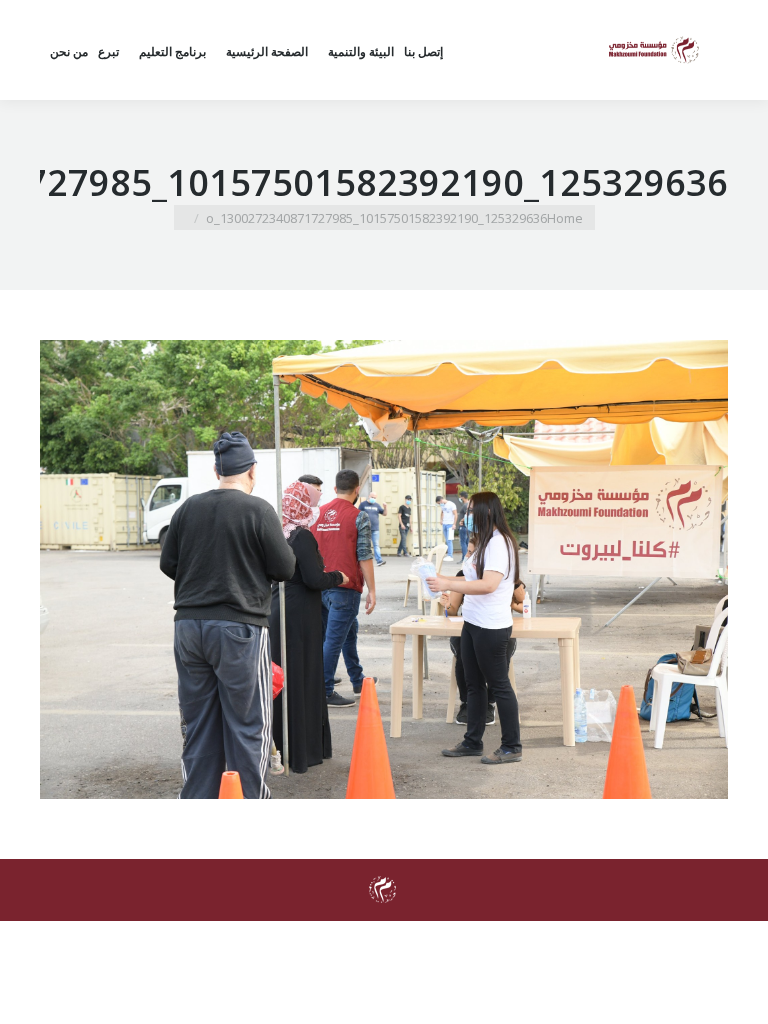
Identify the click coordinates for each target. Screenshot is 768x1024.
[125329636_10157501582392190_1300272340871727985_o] (384, 569)
